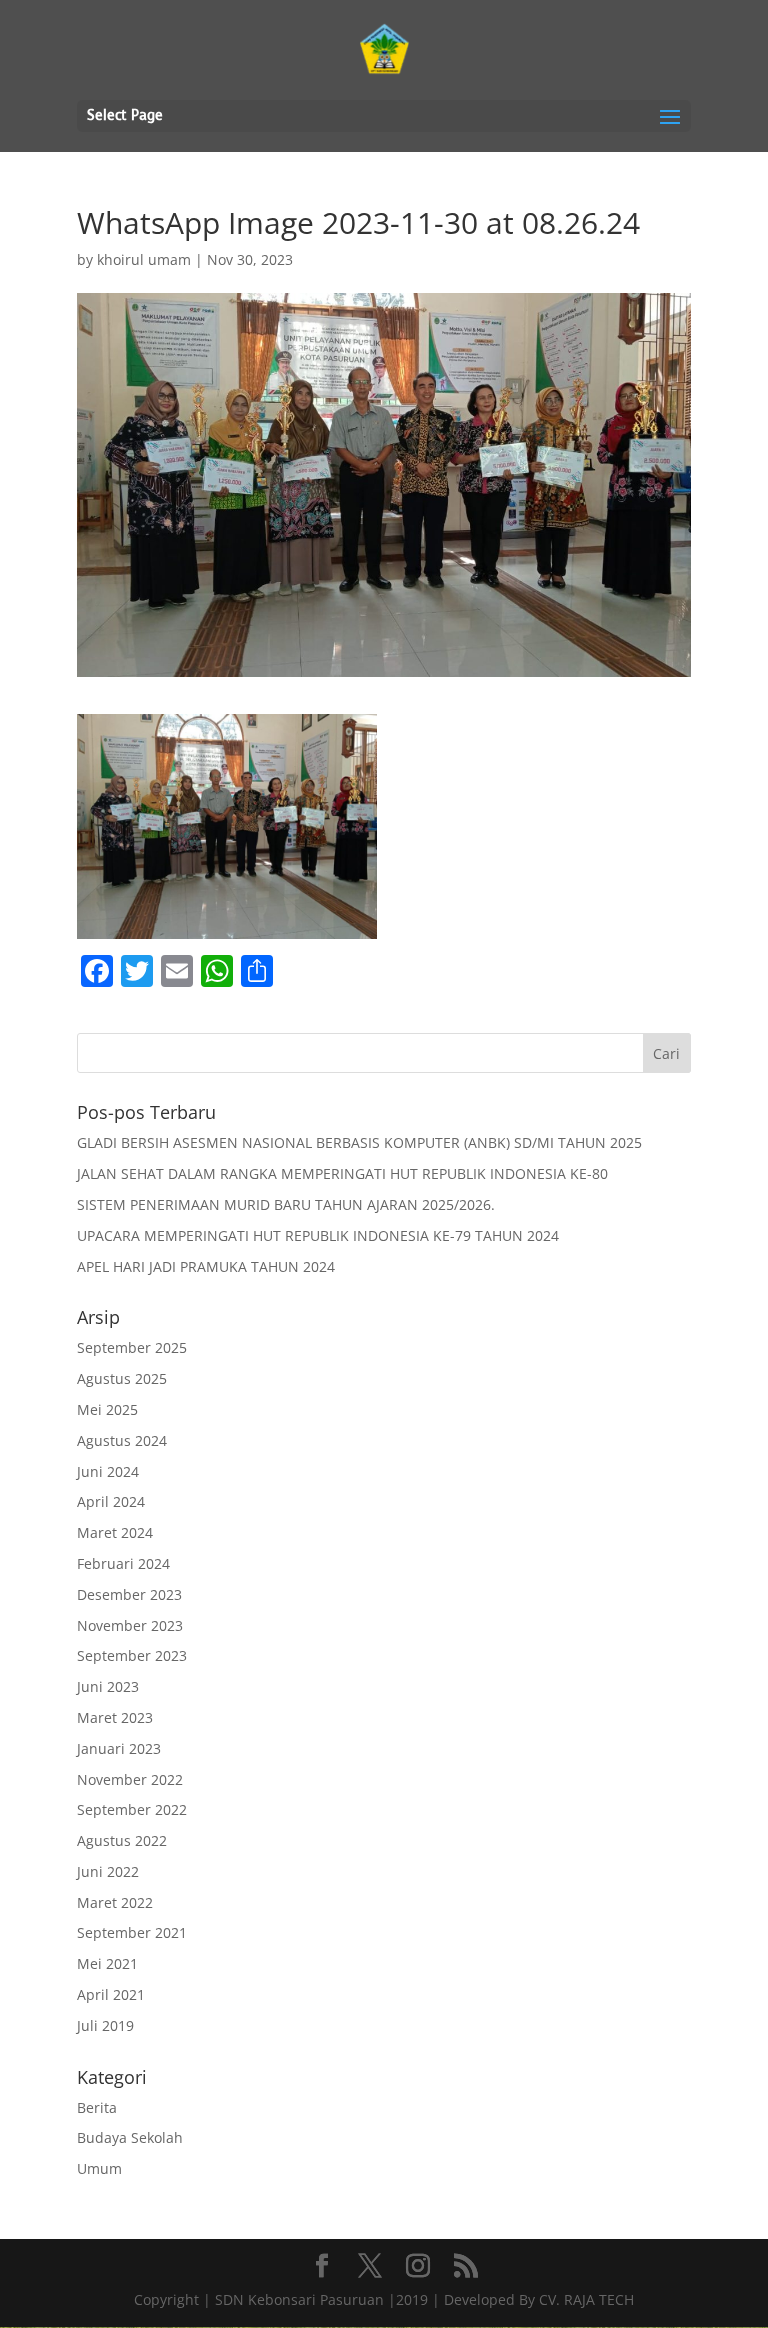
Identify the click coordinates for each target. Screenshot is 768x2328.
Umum (99, 2168)
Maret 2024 (115, 1532)
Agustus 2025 (122, 1378)
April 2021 (111, 1994)
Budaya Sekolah (130, 2137)
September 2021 (132, 1932)
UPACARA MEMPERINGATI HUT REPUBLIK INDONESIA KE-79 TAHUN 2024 (318, 1235)
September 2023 (132, 1655)
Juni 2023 (108, 1686)
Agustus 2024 (122, 1440)
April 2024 (111, 1501)
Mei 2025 (107, 1409)
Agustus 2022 (122, 1840)
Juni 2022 (108, 1871)
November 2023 (130, 1625)
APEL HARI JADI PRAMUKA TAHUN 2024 (206, 1266)
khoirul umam (144, 259)
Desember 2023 (129, 1594)
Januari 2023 (119, 1748)
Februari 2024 (123, 1563)
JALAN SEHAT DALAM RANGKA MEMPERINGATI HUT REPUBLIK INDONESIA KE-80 (342, 1173)
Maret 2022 (115, 1902)
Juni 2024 (108, 1471)
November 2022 (130, 1779)
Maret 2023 (115, 1717)
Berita (97, 2107)
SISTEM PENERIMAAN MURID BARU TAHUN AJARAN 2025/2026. (286, 1204)
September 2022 (132, 1809)
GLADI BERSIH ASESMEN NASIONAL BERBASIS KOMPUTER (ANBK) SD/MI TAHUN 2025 (359, 1142)
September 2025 (132, 1347)
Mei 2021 (107, 1963)
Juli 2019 (105, 2025)
